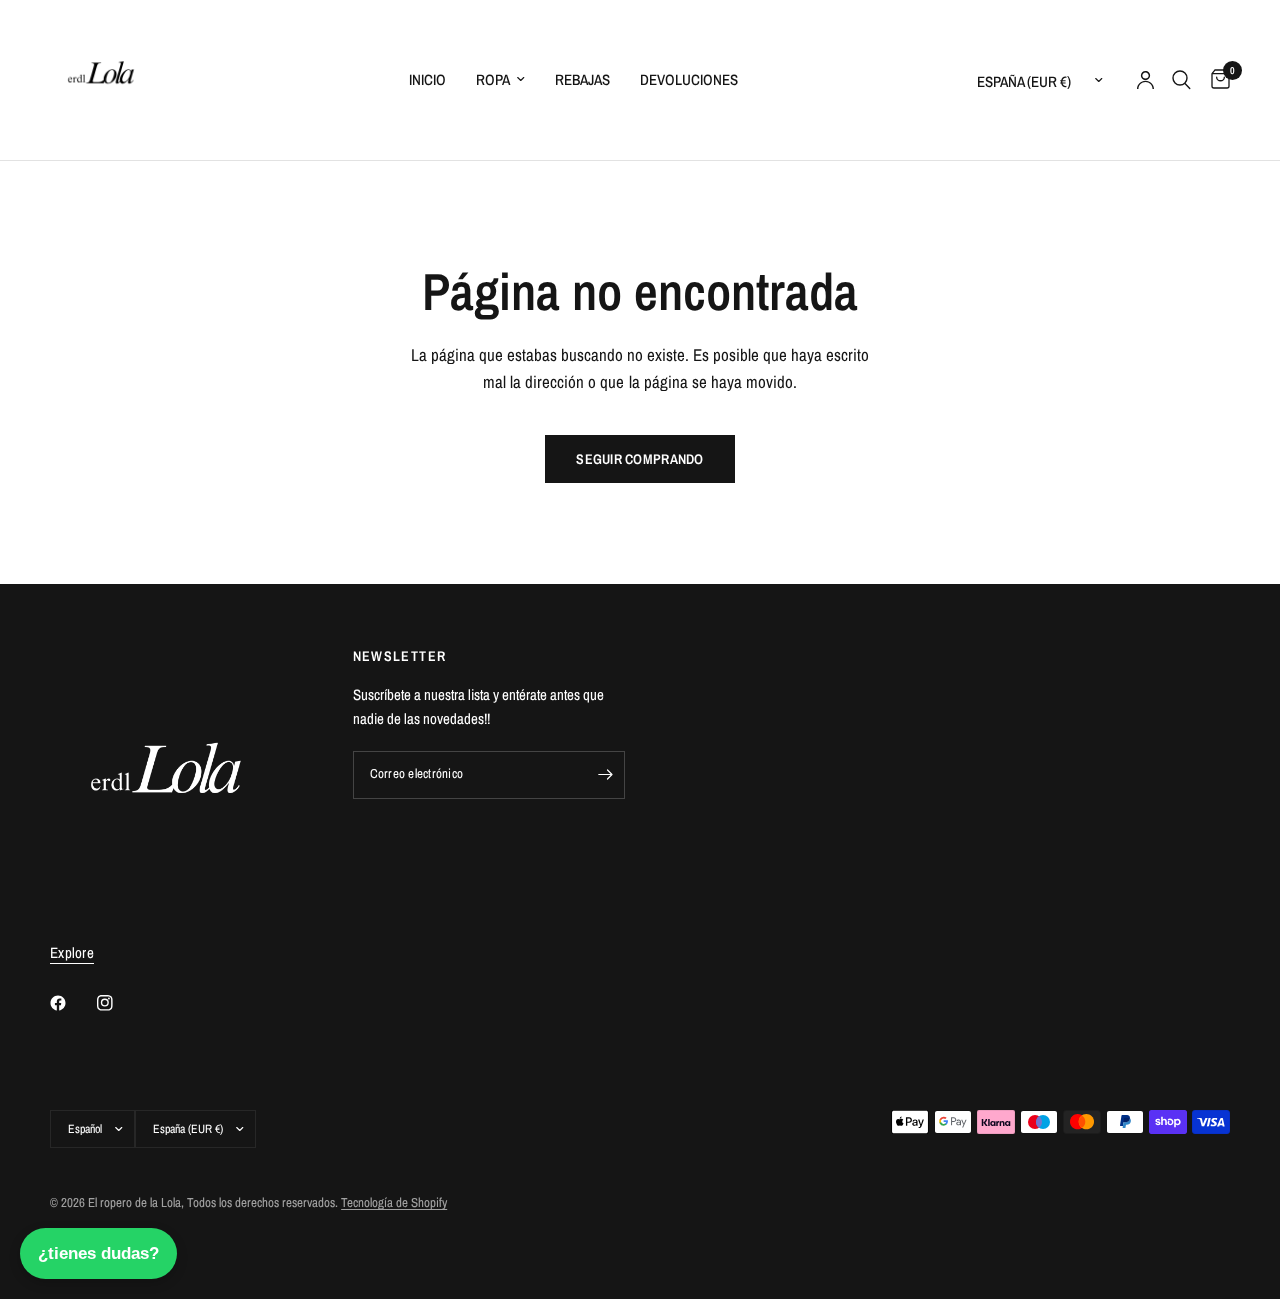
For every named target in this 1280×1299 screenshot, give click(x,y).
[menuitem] (427, 80)
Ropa (493, 79)
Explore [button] (72, 952)
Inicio (427, 79)
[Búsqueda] (1181, 80)
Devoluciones (689, 79)
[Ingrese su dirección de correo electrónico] (605, 775)
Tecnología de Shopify (394, 1202)
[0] (1215, 80)
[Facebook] (72, 1003)
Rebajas (582, 79)
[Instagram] (119, 1003)
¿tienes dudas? (98, 1253)
